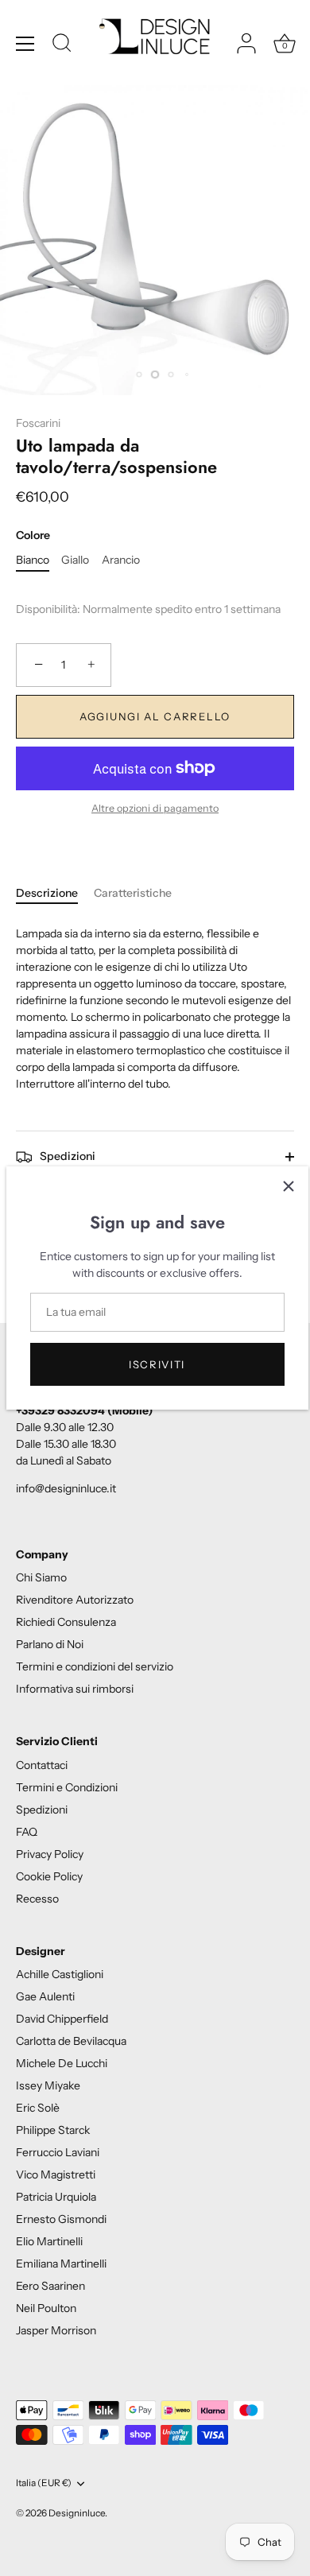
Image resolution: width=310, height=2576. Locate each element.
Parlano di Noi (50, 1644)
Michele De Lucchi (62, 2063)
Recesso (37, 1899)
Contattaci (42, 1765)
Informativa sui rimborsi (75, 1689)
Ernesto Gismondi (61, 2219)
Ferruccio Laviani (58, 2152)
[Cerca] (62, 45)
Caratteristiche (133, 893)
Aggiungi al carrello (155, 716)
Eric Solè (38, 2108)
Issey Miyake (48, 2085)
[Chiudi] (289, 1186)
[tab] (55, 893)
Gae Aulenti (45, 1996)
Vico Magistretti (56, 2174)
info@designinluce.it (66, 1488)
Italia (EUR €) (44, 2483)
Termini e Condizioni (67, 1787)
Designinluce (77, 2513)
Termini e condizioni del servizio (95, 1666)
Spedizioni (66, 1156)
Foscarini (38, 423)
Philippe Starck (53, 2130)
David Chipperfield (62, 2019)
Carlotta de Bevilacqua (71, 2041)
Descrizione (47, 893)
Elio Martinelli (49, 2241)
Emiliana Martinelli (61, 2264)
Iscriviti (157, 1364)
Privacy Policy (50, 1854)
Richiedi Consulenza (66, 1622)
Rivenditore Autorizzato (75, 1600)
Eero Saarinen (50, 2286)
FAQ (27, 1832)
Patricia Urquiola (56, 2197)
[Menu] (25, 44)
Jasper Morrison (56, 2330)
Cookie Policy (49, 1876)
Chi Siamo (41, 1577)
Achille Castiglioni (60, 1974)
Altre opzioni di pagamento (155, 808)
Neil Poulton (46, 2308)
